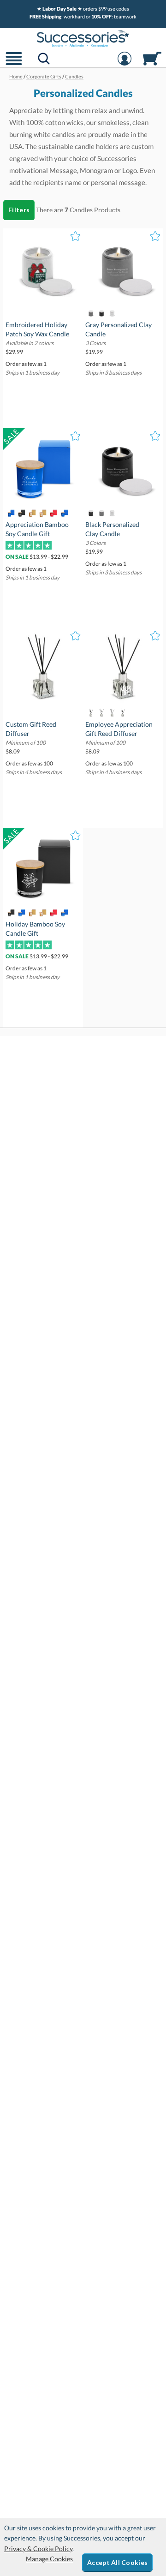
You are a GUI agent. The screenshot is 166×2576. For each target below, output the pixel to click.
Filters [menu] (19, 210)
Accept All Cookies (117, 2562)
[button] (14, 64)
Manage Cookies (49, 2559)
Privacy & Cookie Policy (38, 2549)
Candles (81, 210)
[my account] (125, 64)
